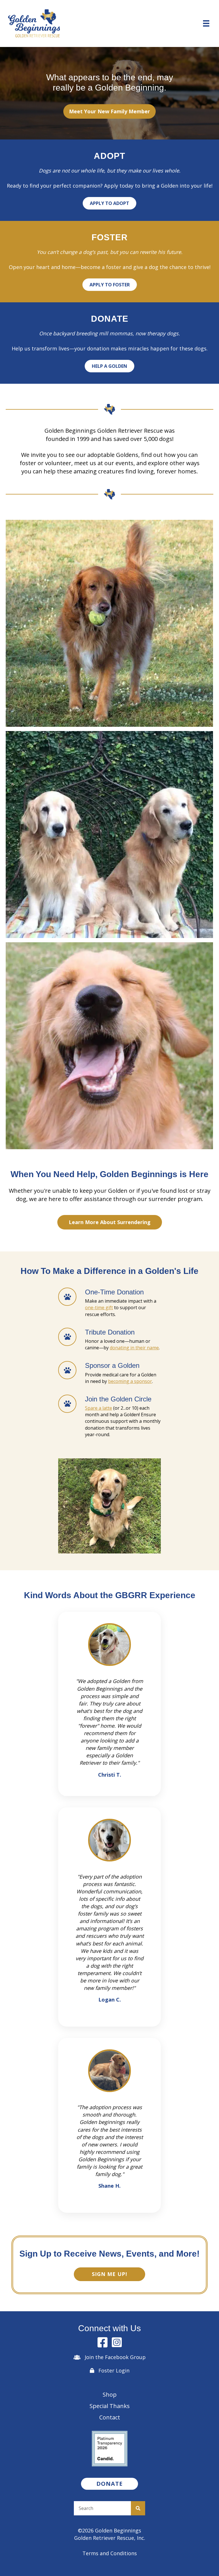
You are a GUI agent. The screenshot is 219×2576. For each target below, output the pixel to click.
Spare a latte (99, 1408)
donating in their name (134, 1348)
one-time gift (99, 1308)
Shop (110, 2395)
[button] (109, 112)
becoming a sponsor (130, 1381)
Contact (110, 2417)
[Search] (138, 2508)
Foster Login (114, 2370)
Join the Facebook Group (115, 2357)
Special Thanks (110, 2406)
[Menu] (206, 23)
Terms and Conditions (110, 2553)
